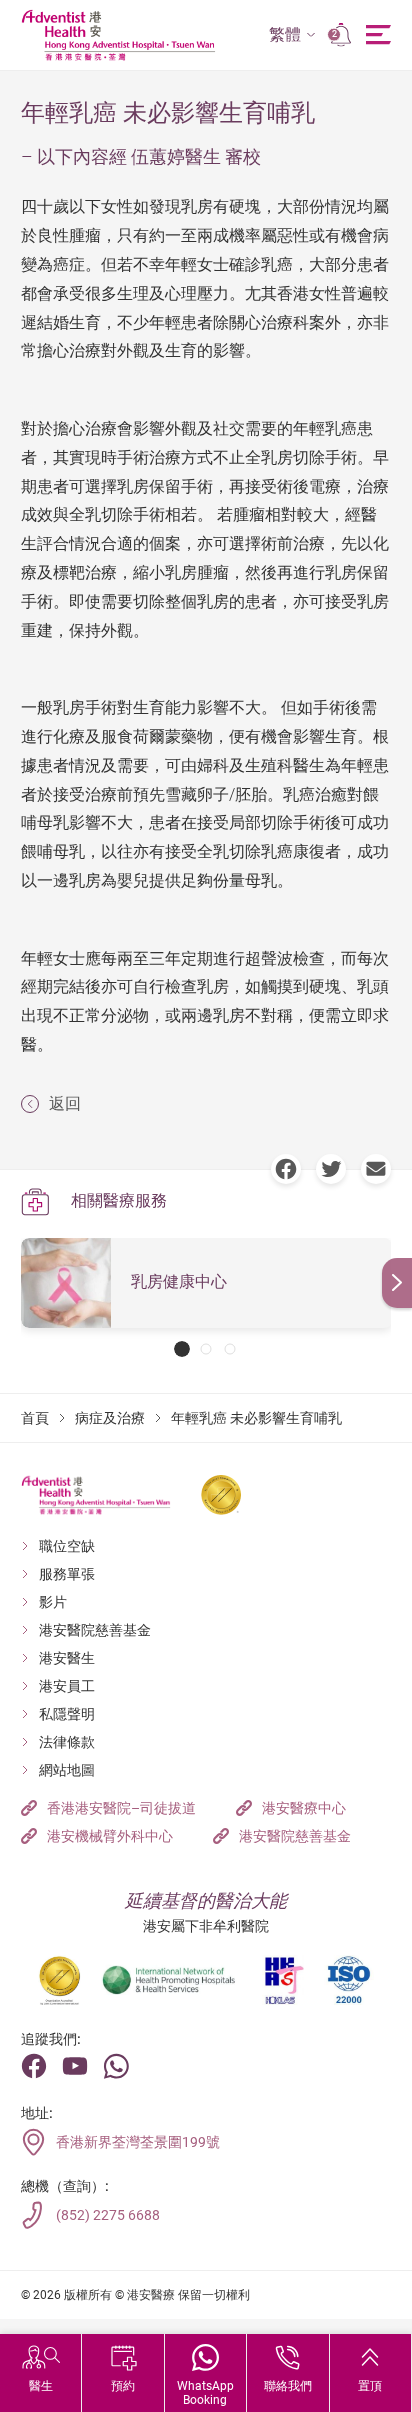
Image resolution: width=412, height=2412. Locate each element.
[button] (292, 35)
